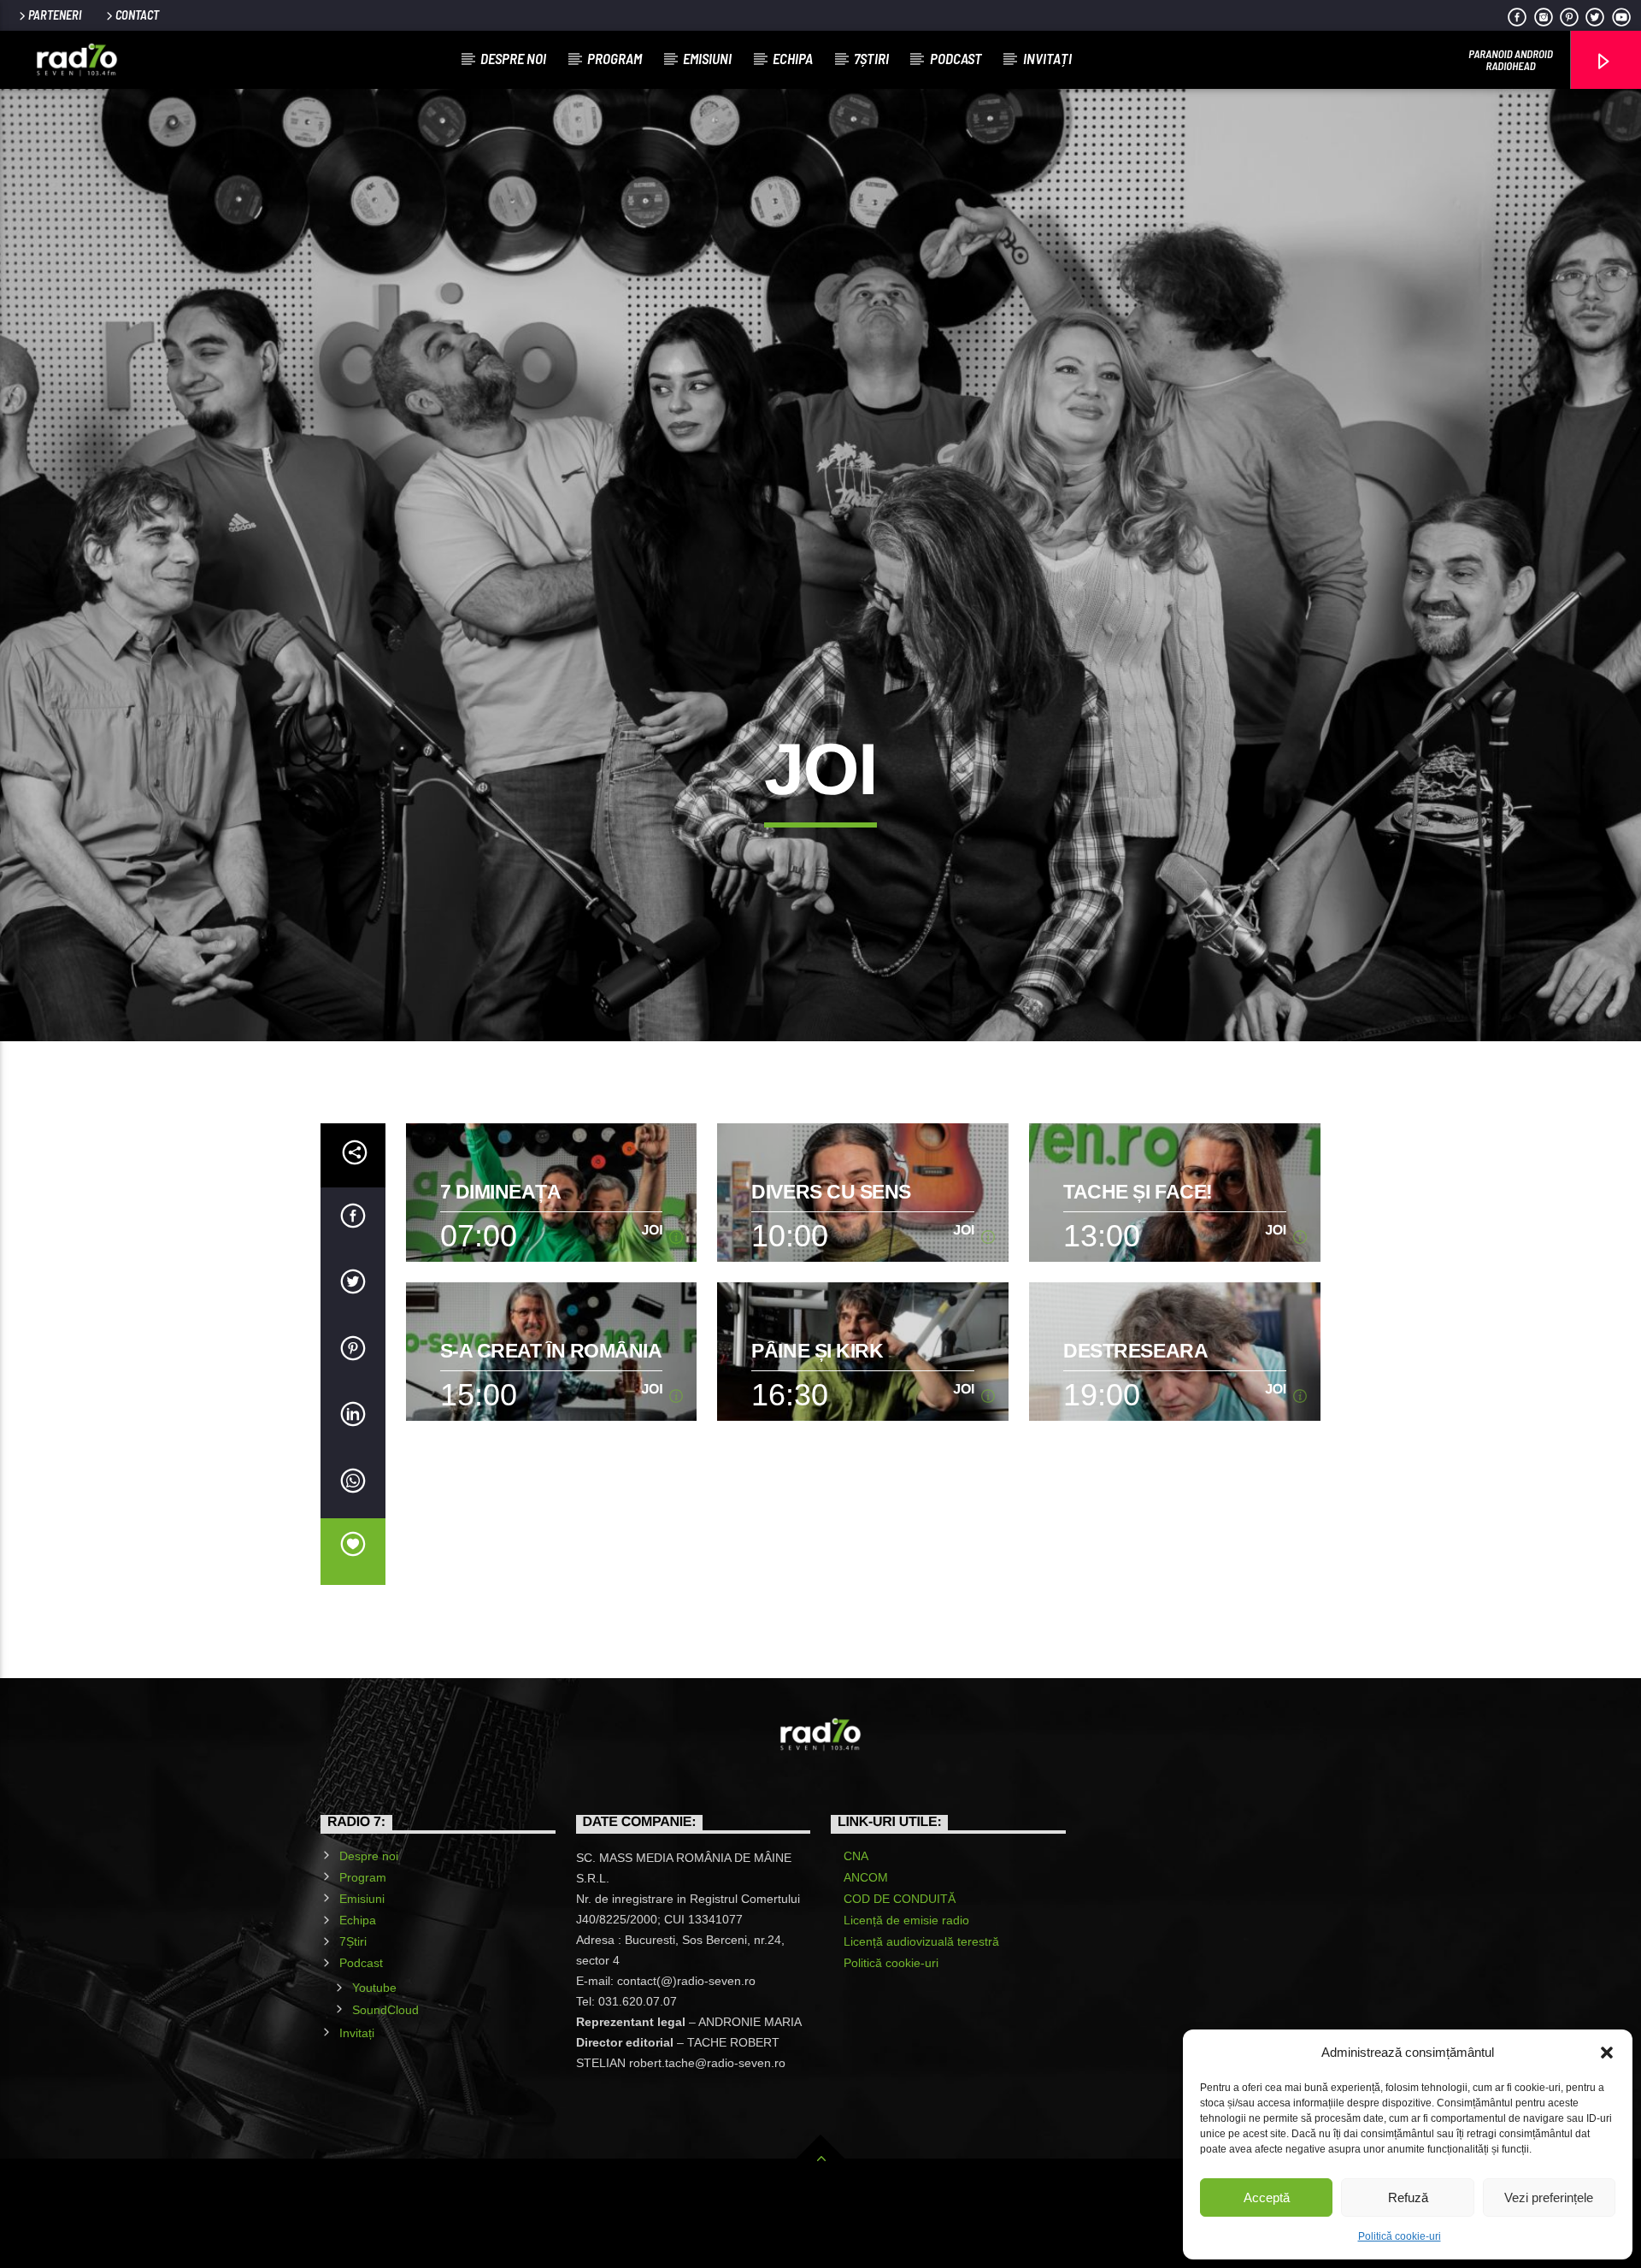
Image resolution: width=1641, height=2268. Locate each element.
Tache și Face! (1138, 1192)
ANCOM (866, 1877)
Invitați (1047, 58)
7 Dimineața (501, 1192)
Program (615, 58)
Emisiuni (707, 58)
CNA (856, 1856)
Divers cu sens (831, 1192)
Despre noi (513, 58)
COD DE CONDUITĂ (900, 1899)
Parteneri (55, 15)
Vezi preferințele (1549, 2197)
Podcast (956, 58)
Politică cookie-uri (1400, 2236)
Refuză (1408, 2197)
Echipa (793, 58)
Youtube (374, 1988)
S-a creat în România (551, 1351)
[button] (1607, 2053)
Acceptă (1267, 2197)
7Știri (871, 58)
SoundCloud (385, 2010)
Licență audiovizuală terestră (921, 1941)
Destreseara (1135, 1351)
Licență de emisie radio (906, 1920)
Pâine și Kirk (817, 1351)
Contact (137, 15)
